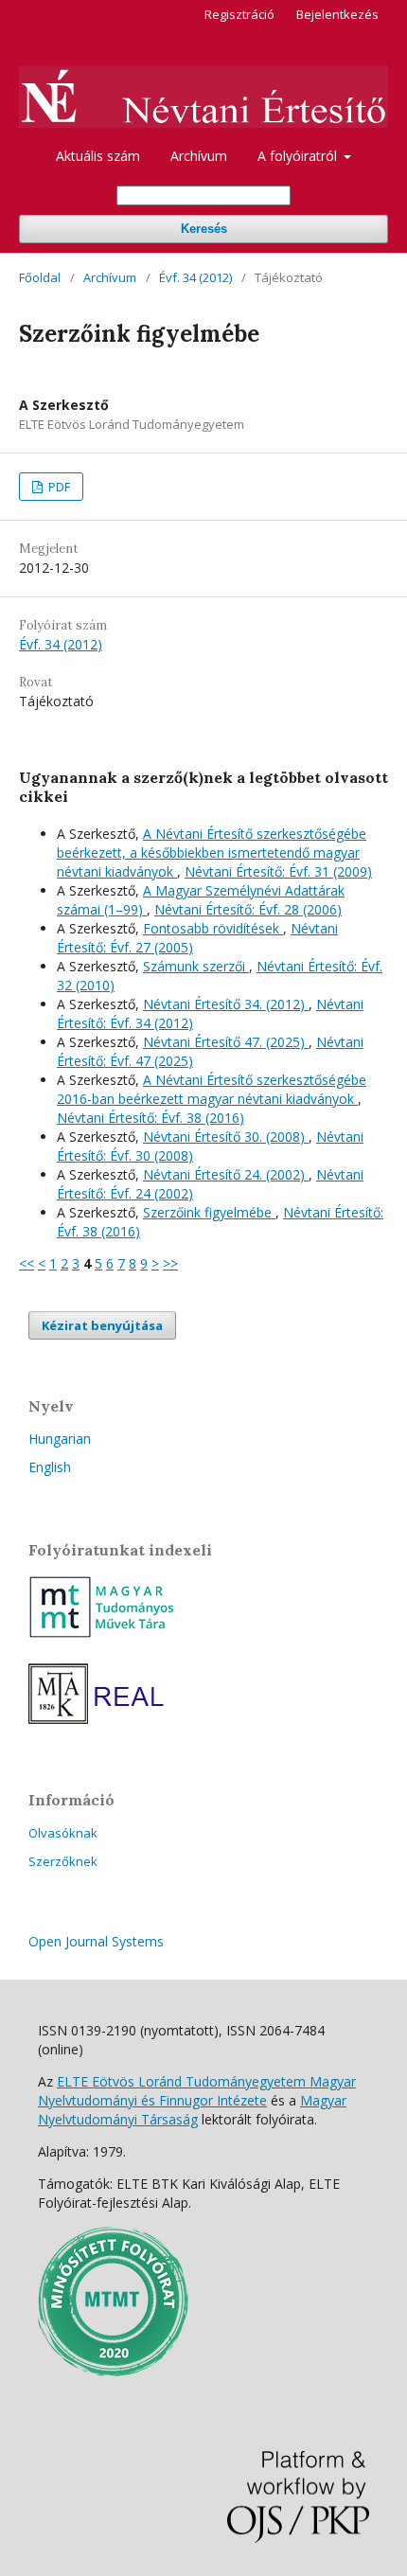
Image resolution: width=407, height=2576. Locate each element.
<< (27, 1263)
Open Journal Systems (96, 1941)
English (50, 1467)
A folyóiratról (299, 156)
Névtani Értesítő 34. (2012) (226, 1004)
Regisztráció (239, 14)
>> (170, 1263)
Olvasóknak (63, 1833)
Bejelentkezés (337, 14)
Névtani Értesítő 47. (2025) (226, 1042)
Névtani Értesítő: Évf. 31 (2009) (278, 871)
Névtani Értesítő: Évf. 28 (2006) (248, 909)
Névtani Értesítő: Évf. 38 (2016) (150, 1118)
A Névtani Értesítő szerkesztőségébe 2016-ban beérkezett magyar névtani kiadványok (212, 1089)
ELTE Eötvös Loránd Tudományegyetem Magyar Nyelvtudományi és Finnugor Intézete (197, 2091)
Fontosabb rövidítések (213, 928)
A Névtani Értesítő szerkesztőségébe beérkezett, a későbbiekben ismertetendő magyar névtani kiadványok (212, 853)
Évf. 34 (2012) (195, 277)
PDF (58, 487)
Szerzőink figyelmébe (209, 1212)
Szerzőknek (63, 1861)
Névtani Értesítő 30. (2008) (226, 1137)
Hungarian (60, 1439)
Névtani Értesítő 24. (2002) (226, 1174)
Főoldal (40, 277)
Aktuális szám (98, 156)
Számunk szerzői (196, 966)
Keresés (204, 229)
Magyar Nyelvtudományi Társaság (192, 2110)
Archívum (199, 156)
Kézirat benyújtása (102, 1325)
